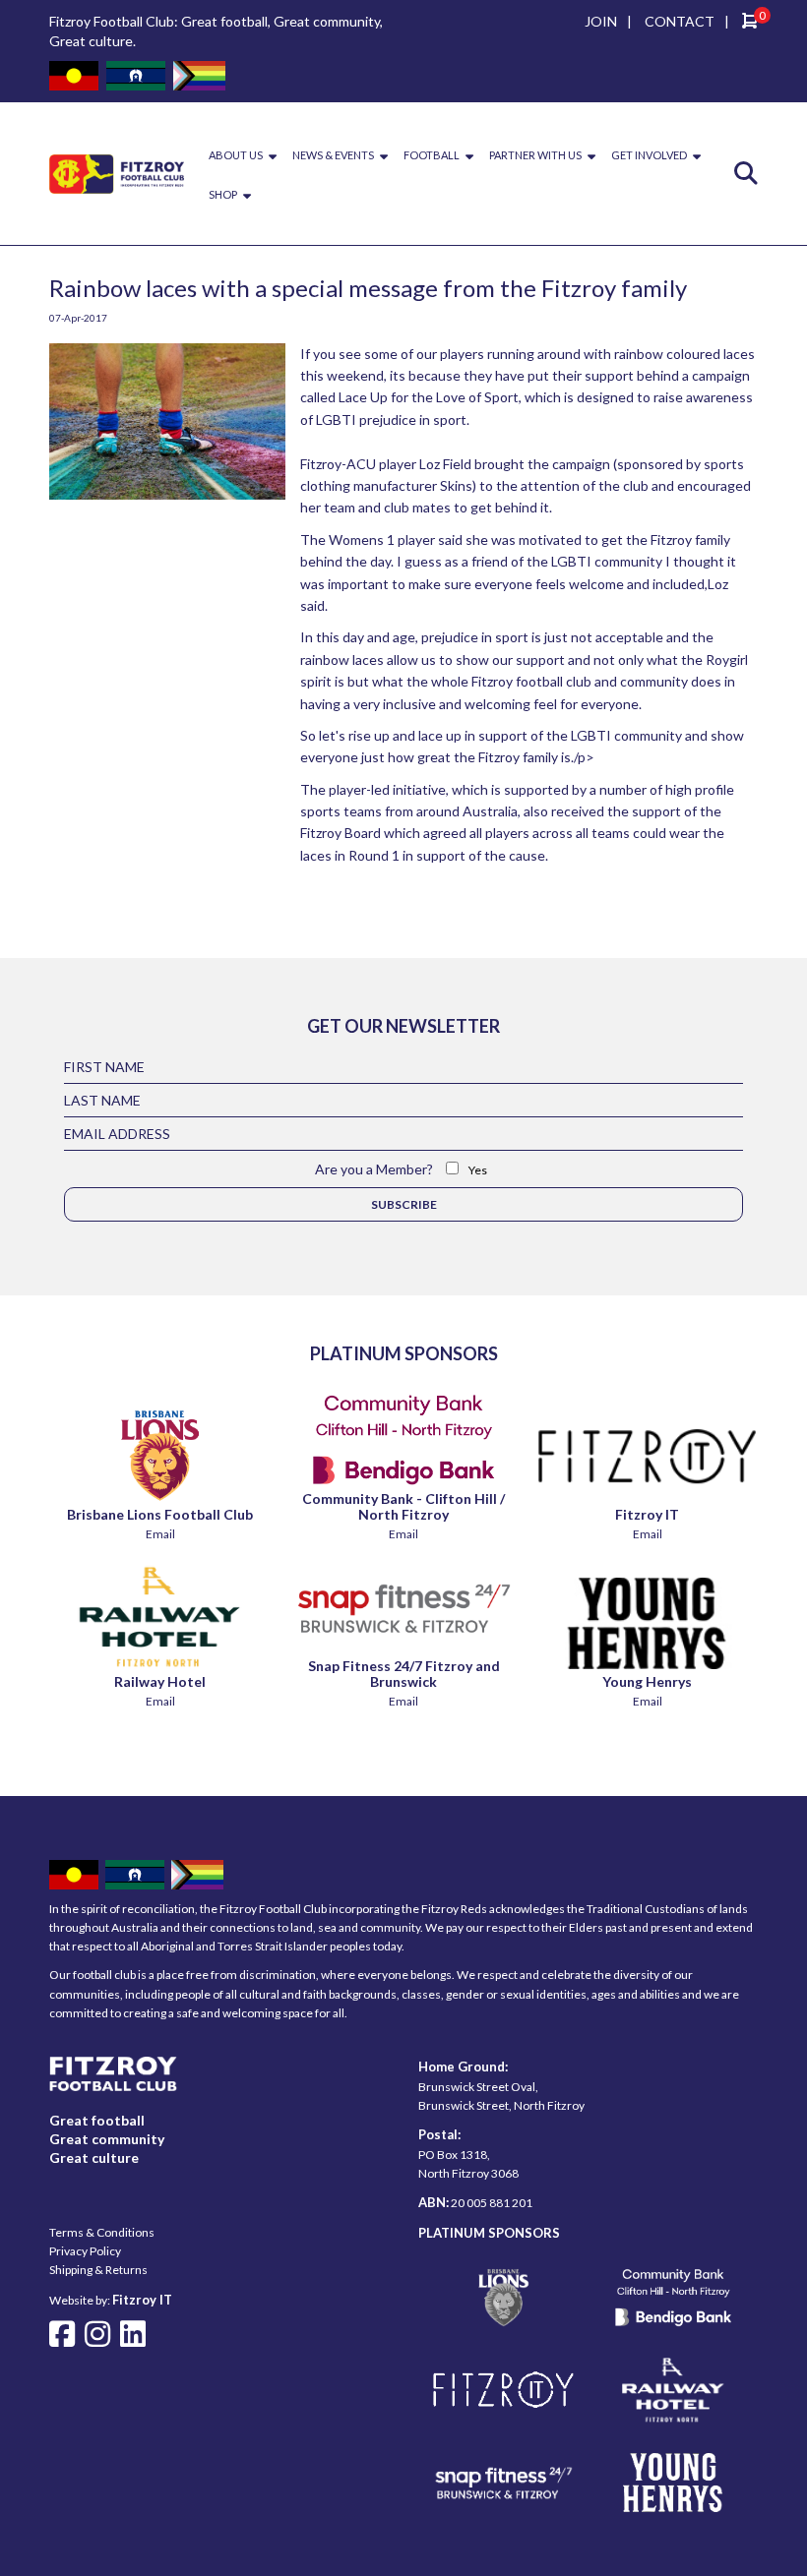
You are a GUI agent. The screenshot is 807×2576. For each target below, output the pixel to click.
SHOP (223, 194)
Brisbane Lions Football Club (160, 1514)
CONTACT (680, 21)
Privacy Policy (85, 2251)
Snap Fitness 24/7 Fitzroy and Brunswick (404, 1674)
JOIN (601, 21)
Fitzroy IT (647, 1514)
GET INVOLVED (649, 155)
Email (160, 1534)
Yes (478, 1170)
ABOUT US (236, 155)
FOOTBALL (432, 155)
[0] (750, 23)
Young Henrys (647, 1681)
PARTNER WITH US (535, 155)
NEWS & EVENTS (333, 155)
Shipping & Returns (98, 2270)
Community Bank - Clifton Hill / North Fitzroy (403, 1506)
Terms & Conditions (102, 2232)
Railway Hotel (160, 1681)
